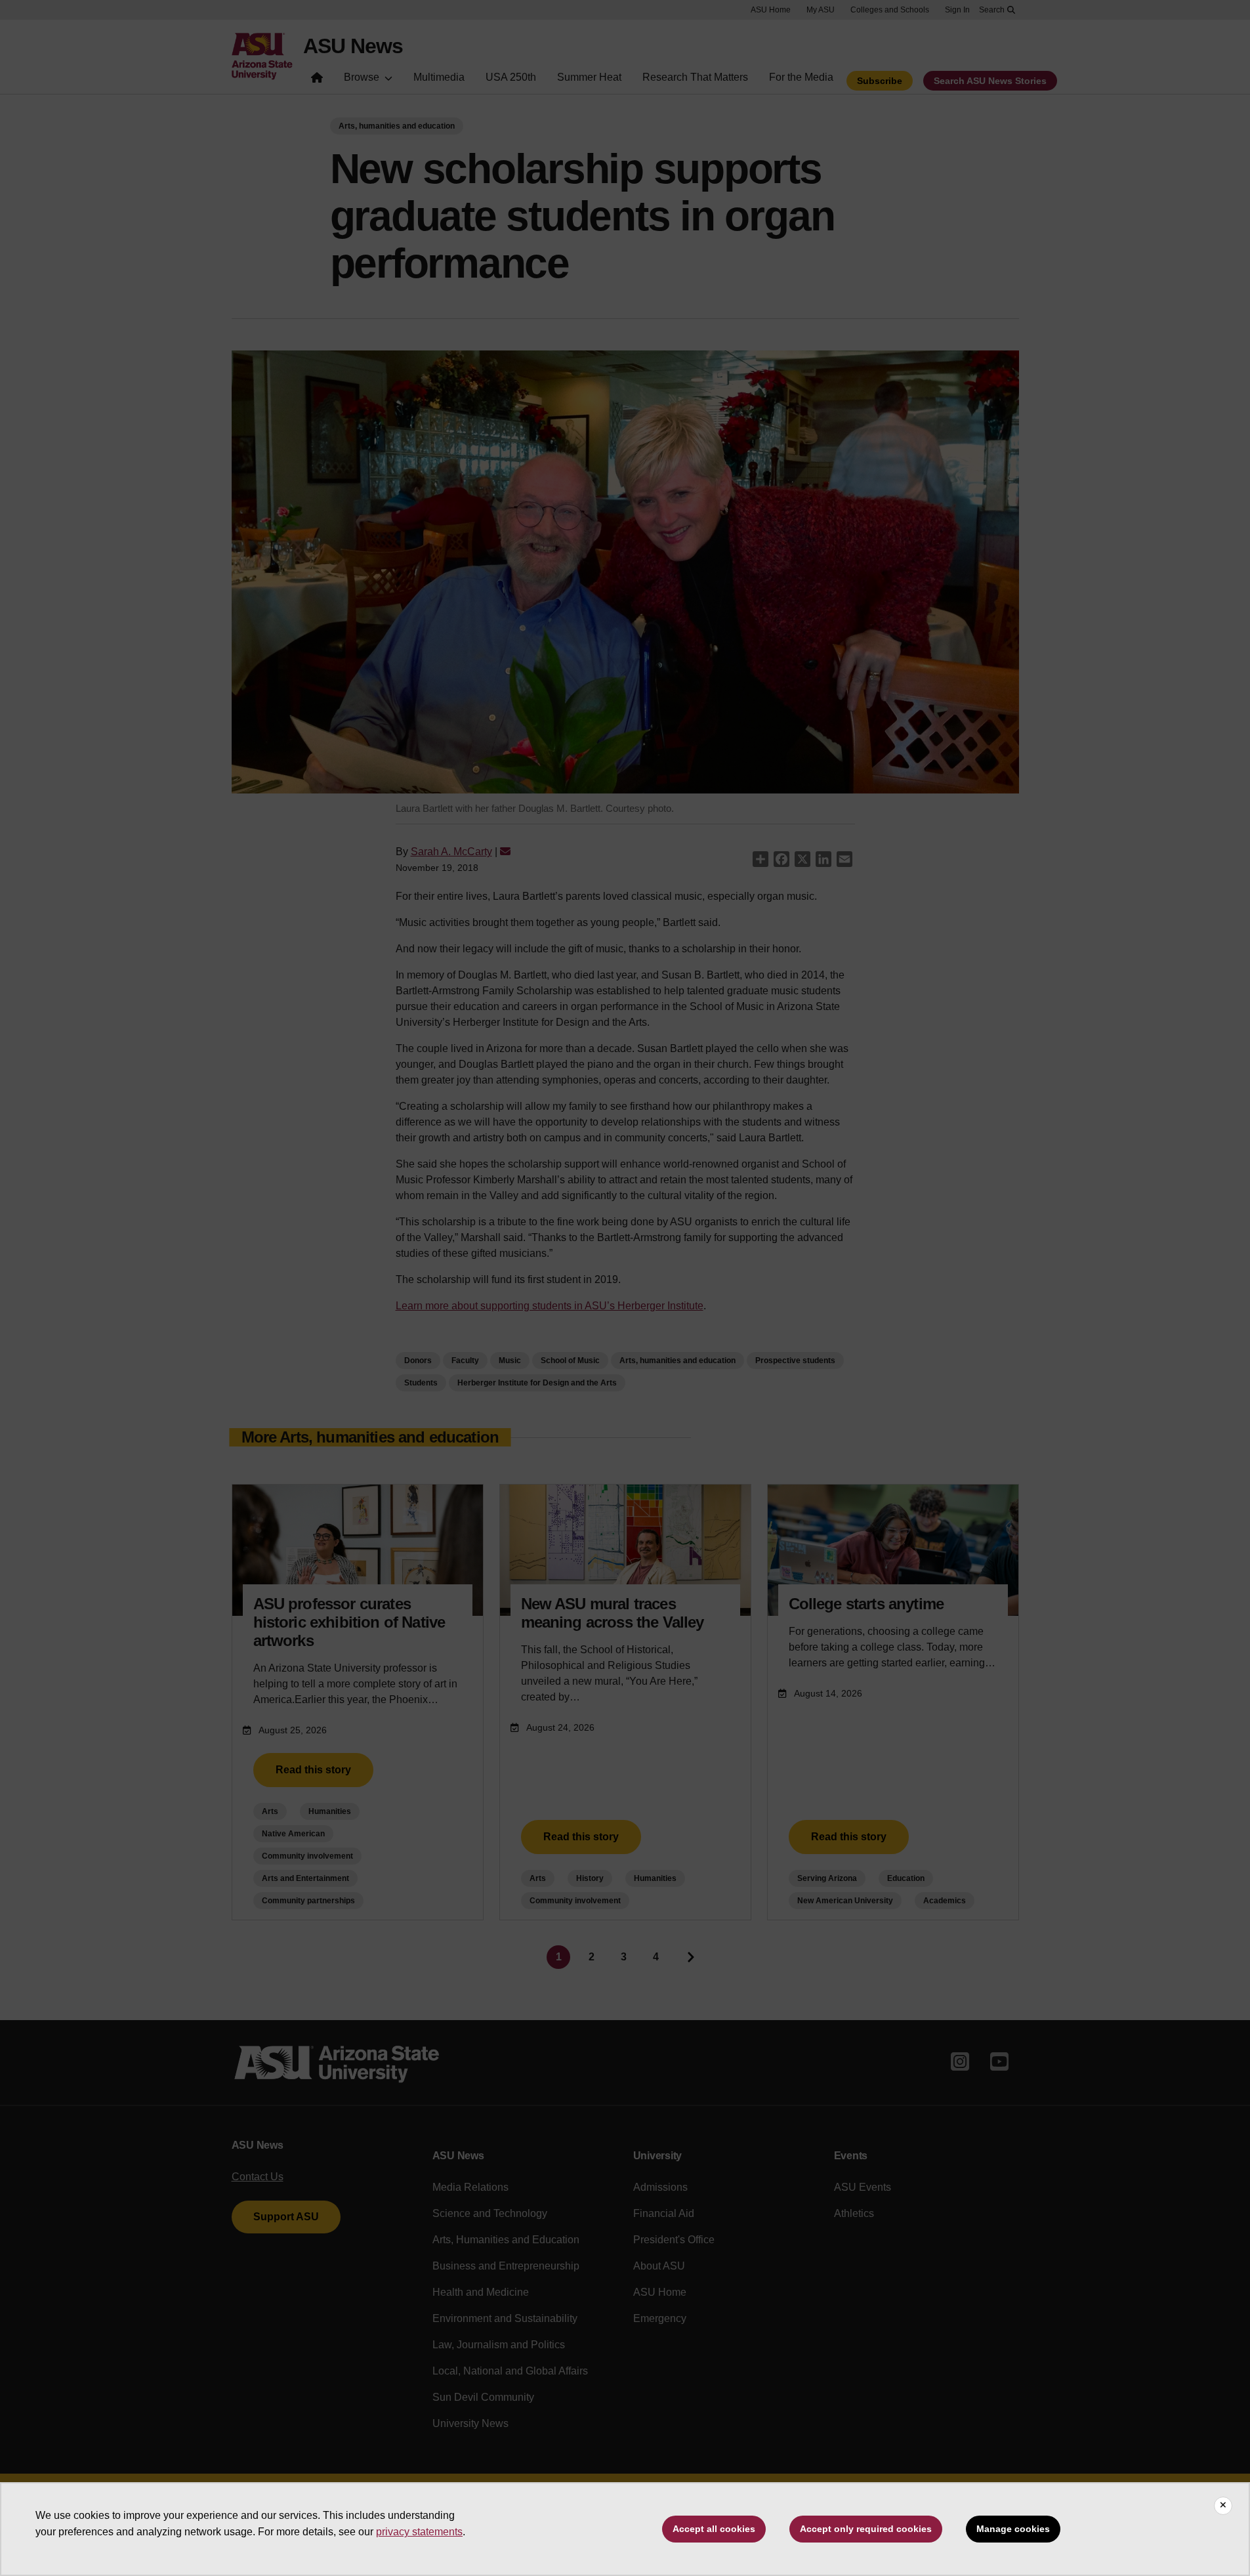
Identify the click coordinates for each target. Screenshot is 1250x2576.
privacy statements (419, 2532)
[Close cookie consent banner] (1223, 2506)
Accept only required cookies (866, 2529)
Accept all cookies (714, 2529)
